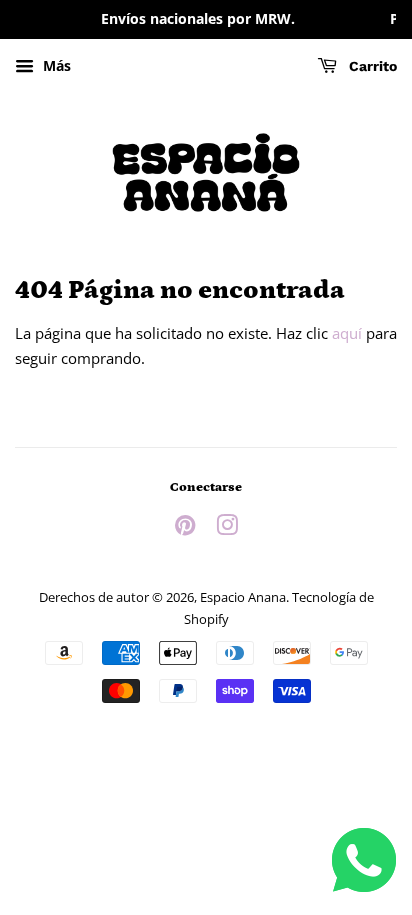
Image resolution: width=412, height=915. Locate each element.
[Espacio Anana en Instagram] (227, 529)
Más (55, 65)
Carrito (371, 66)
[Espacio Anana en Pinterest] (185, 529)
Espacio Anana (243, 597)
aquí (347, 333)
